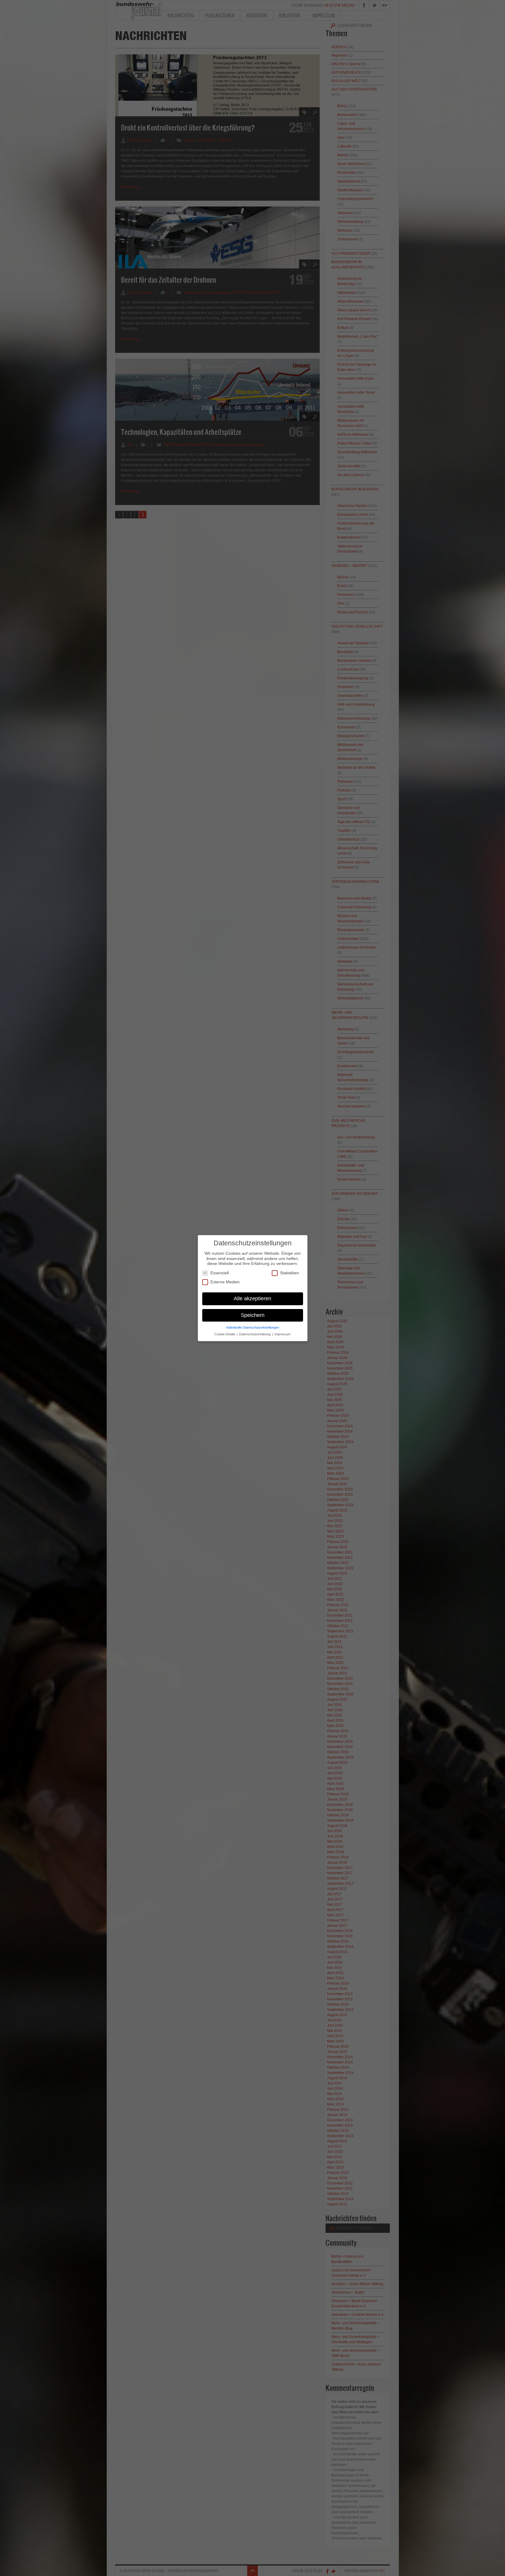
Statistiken (289, 1273)
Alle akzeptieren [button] (252, 1298)
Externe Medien (225, 1282)
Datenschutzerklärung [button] (255, 1334)
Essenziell (220, 1273)
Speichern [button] (253, 1315)
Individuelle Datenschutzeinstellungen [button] (253, 1327)
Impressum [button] (282, 1334)
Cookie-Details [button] (225, 1334)
